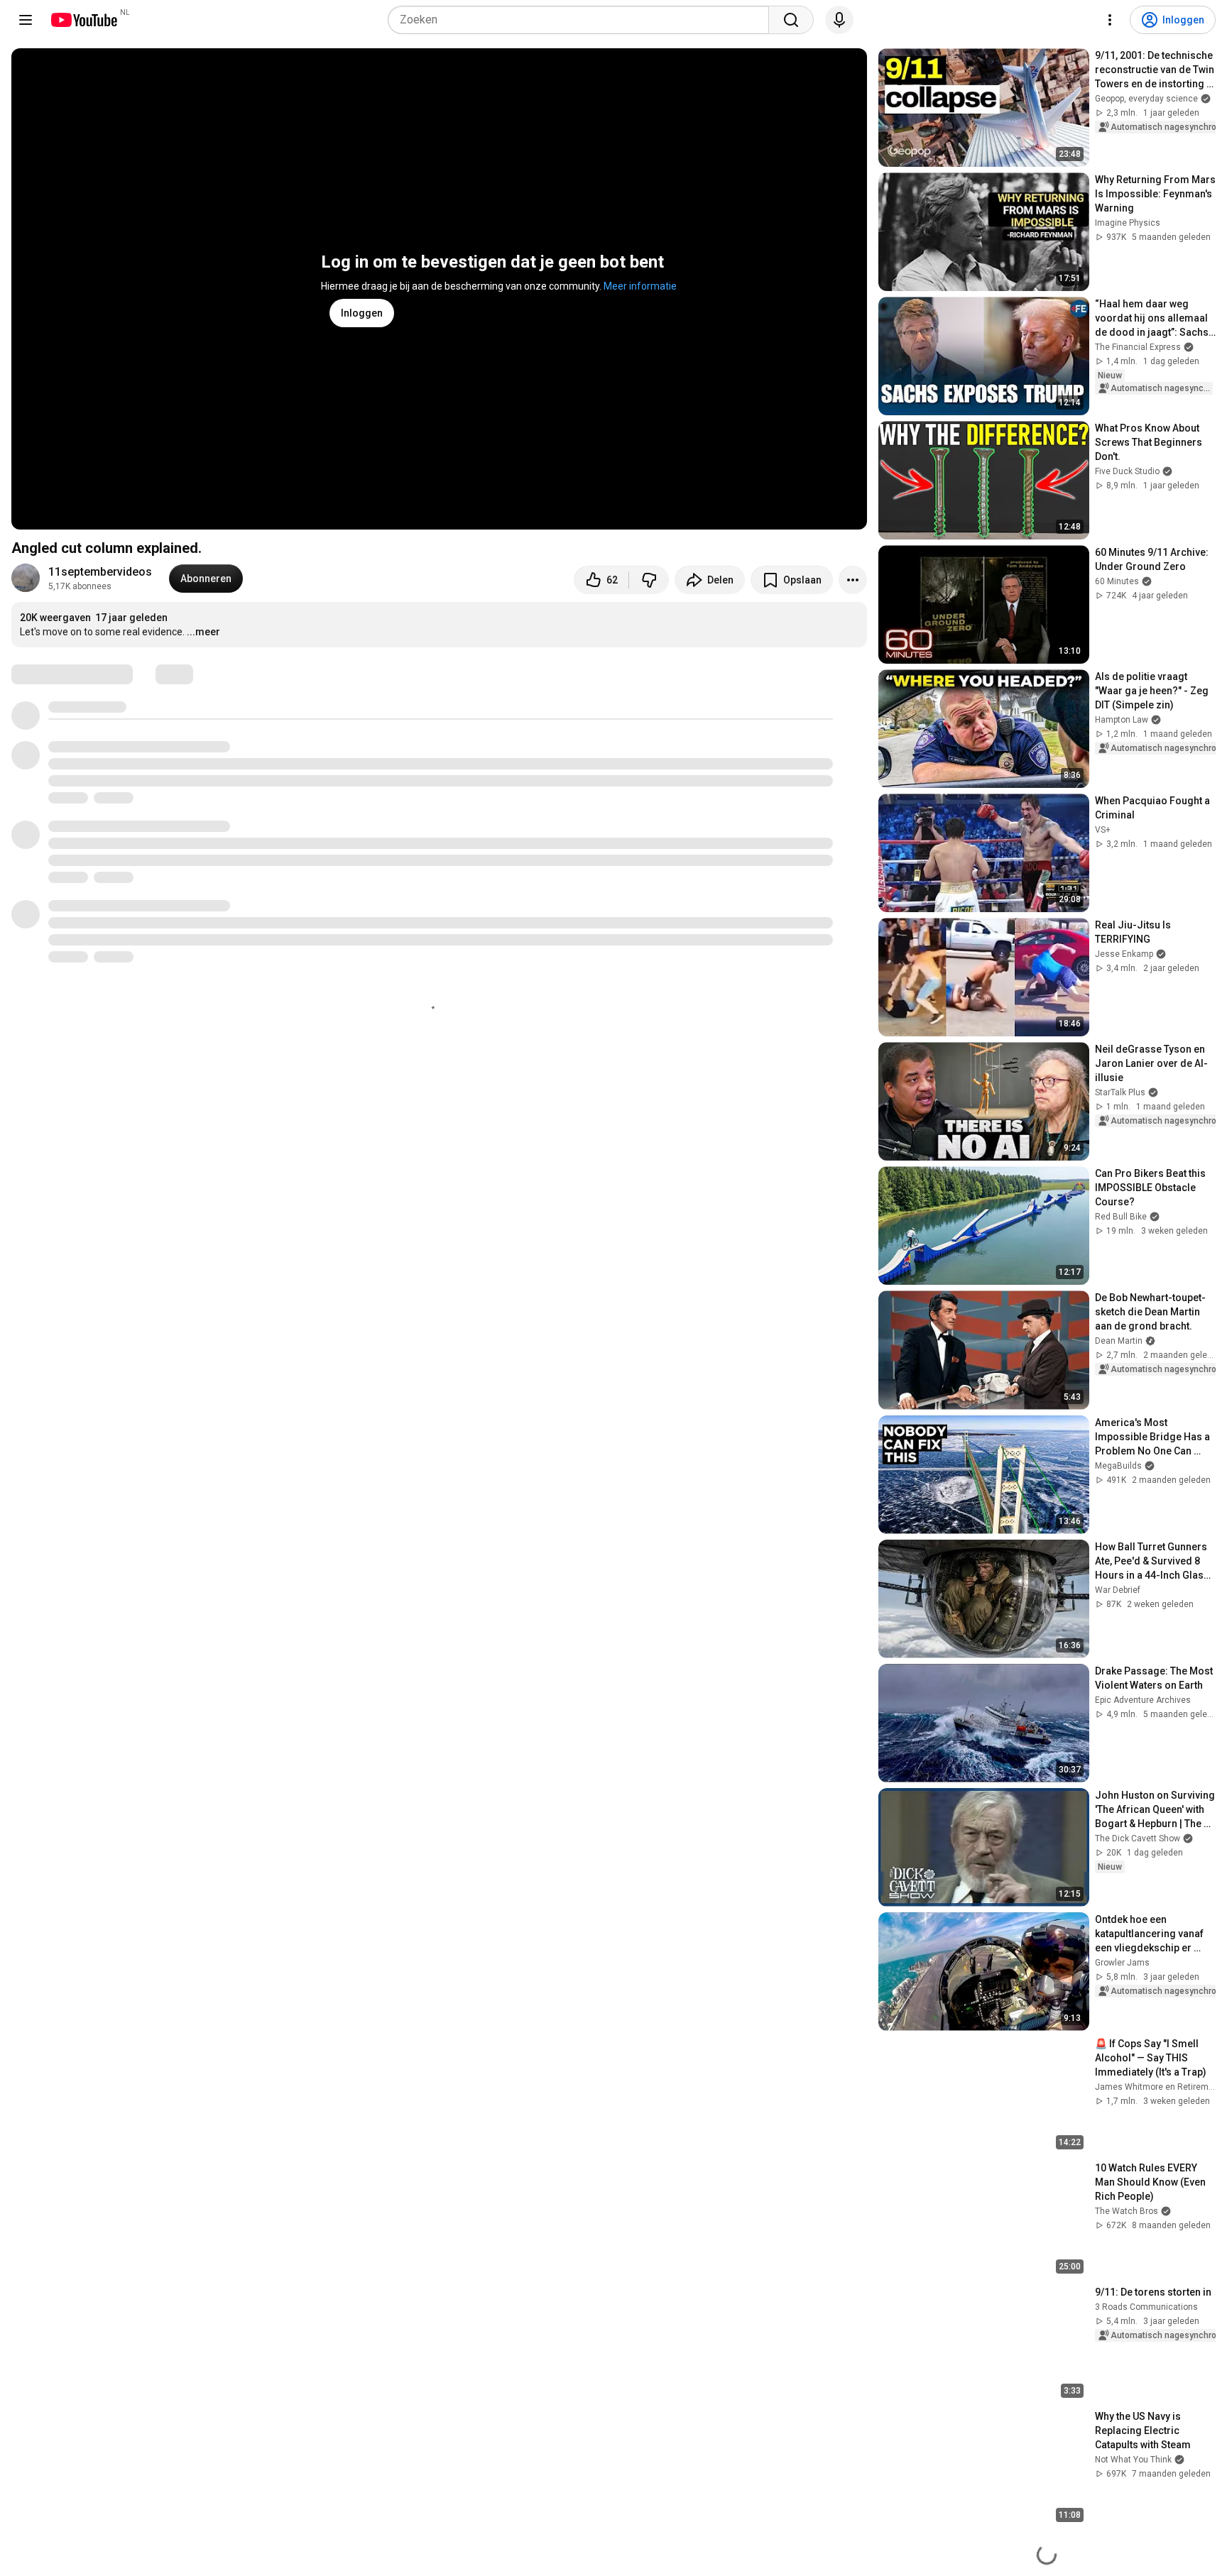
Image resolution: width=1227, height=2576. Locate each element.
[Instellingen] (1110, 20)
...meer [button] (203, 632)
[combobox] (578, 20)
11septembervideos (100, 572)
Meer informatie (640, 286)
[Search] (791, 20)
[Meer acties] (853, 580)
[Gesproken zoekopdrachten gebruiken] (839, 20)
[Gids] (26, 20)
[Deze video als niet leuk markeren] (649, 580)
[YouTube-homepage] (83, 20)
